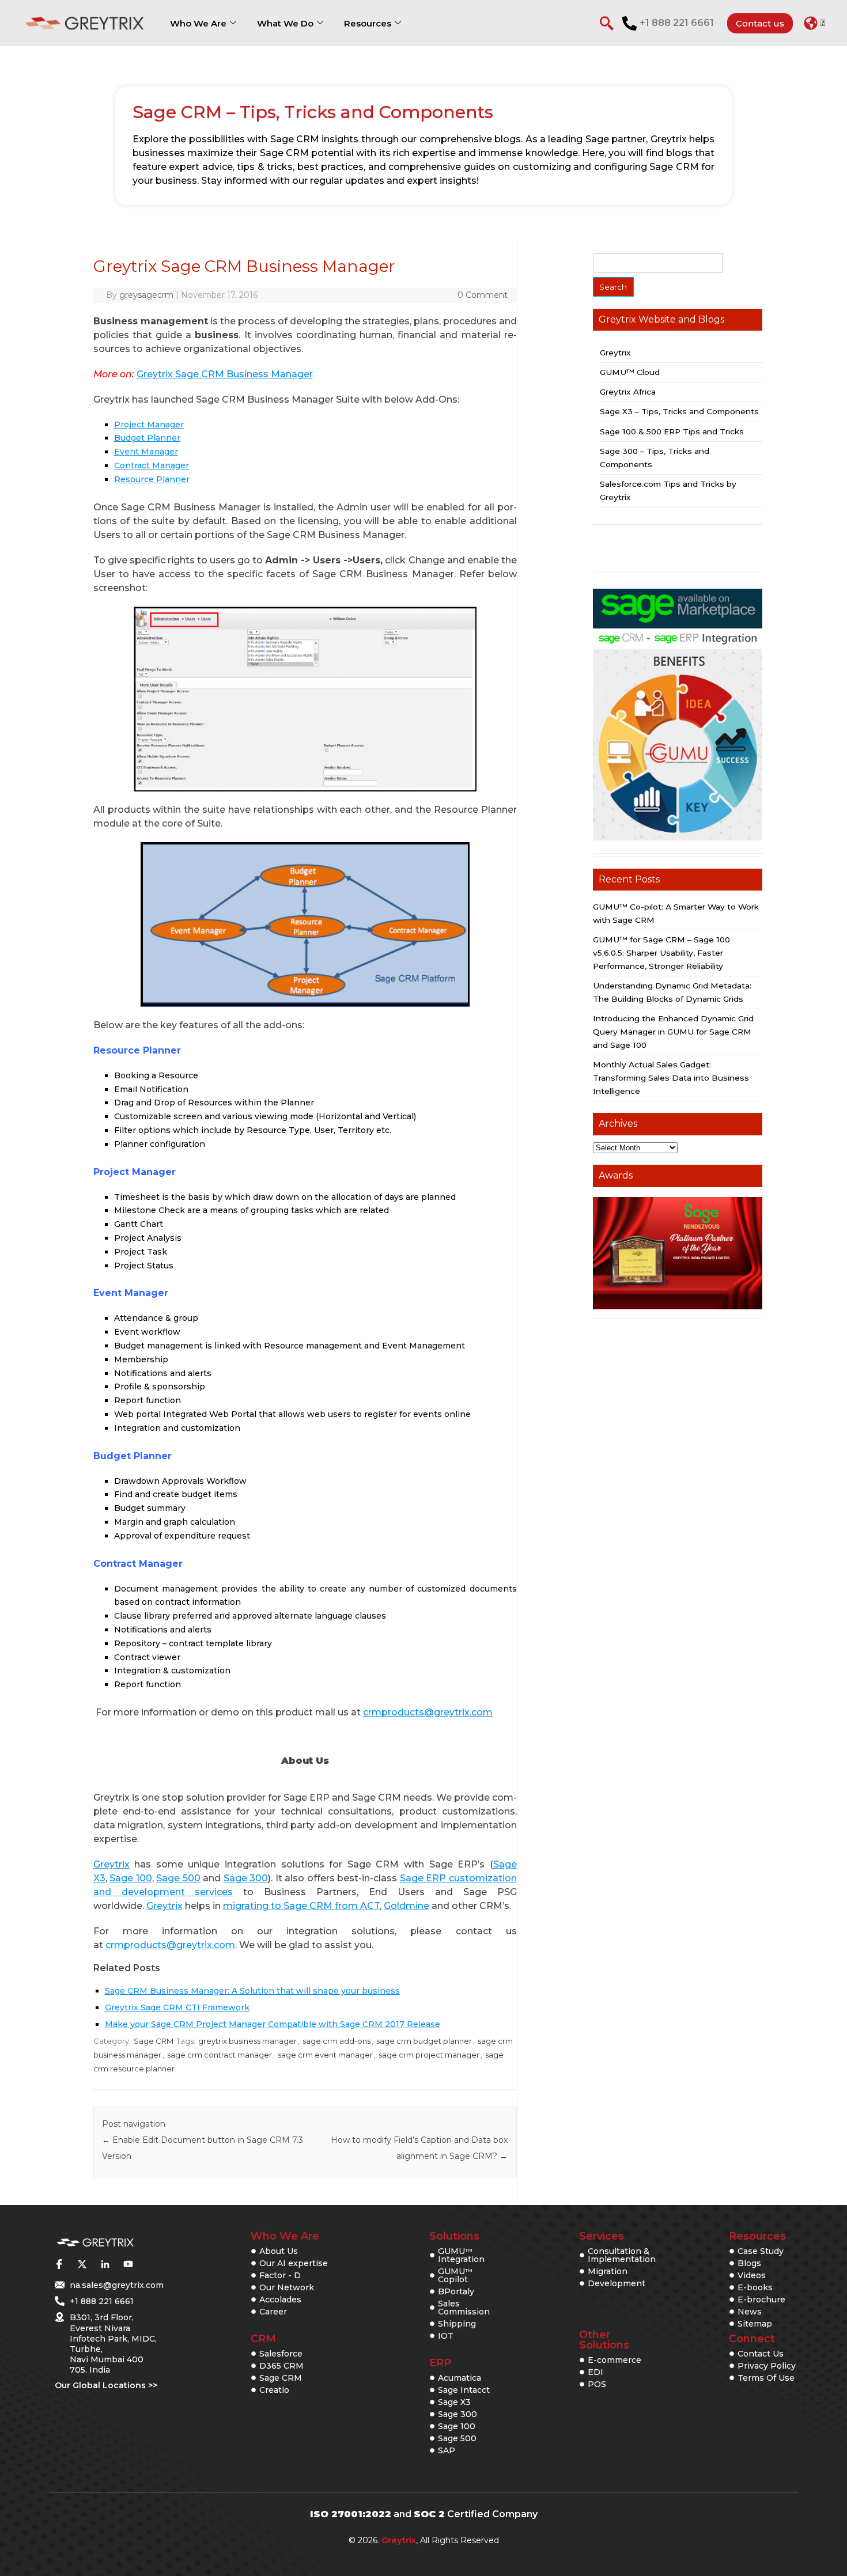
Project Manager (149, 425)
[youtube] (128, 2264)
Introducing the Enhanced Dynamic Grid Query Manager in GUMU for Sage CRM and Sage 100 (673, 1032)
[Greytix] (95, 2243)
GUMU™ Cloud (630, 372)
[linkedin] (105, 2264)
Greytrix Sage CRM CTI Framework (177, 2007)
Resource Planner (152, 479)
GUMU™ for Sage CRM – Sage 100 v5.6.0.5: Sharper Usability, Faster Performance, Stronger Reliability (661, 953)
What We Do (285, 23)
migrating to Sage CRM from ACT (301, 1906)
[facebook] (59, 2264)
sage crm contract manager (220, 2055)
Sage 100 (131, 1878)
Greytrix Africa (628, 392)
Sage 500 (178, 1878)
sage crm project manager (429, 2055)
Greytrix (111, 1864)
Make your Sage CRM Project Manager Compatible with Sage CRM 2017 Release (273, 2024)
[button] (814, 23)
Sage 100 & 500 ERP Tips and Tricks (672, 431)
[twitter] (82, 2264)
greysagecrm (146, 295)
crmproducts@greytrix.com (428, 1712)
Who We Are (198, 23)
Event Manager (146, 452)
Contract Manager (152, 465)
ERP (440, 2363)
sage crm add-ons (336, 2041)
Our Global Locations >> (106, 2385)
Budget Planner (147, 438)
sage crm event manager (325, 2055)
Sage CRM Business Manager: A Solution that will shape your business (252, 1991)
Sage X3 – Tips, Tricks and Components (679, 411)
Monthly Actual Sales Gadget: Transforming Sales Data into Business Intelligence (671, 1078)
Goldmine (407, 1906)
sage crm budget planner (424, 2041)
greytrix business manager (247, 2041)
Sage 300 (246, 1878)
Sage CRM (154, 2041)
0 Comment (483, 295)
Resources (368, 23)
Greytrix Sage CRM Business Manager (225, 374)
